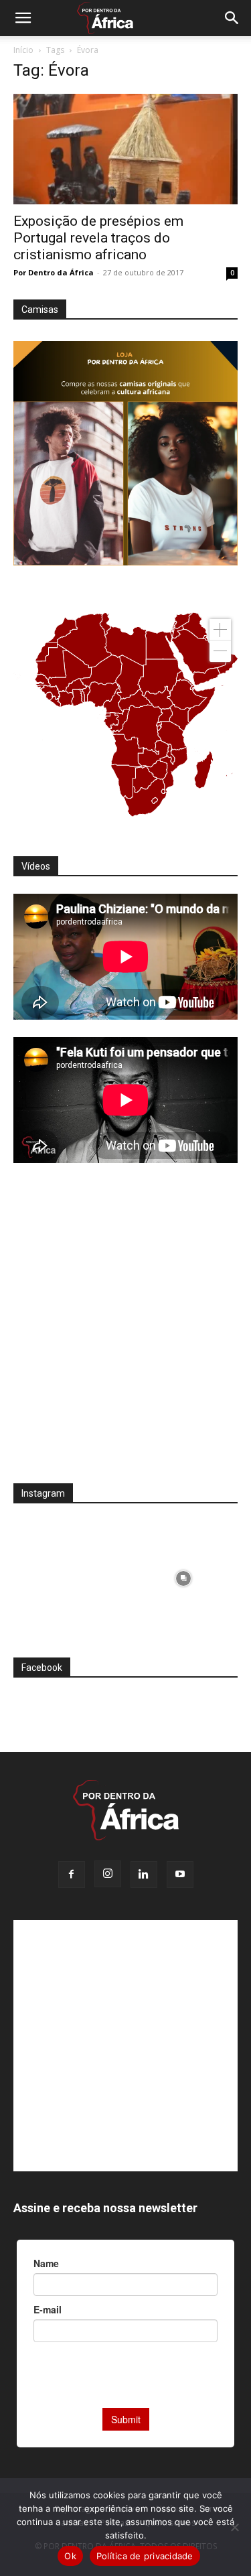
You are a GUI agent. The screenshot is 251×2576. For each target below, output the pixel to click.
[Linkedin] (144, 1875)
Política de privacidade (145, 2556)
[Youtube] (180, 1875)
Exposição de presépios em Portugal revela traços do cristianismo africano (98, 238)
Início (23, 50)
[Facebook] (72, 1875)
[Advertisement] (125, 1332)
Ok (70, 2556)
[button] (23, 18)
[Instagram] (108, 1874)
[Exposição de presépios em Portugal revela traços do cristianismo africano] (125, 149)
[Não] (234, 2527)
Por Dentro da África (54, 272)
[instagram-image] (68, 1575)
